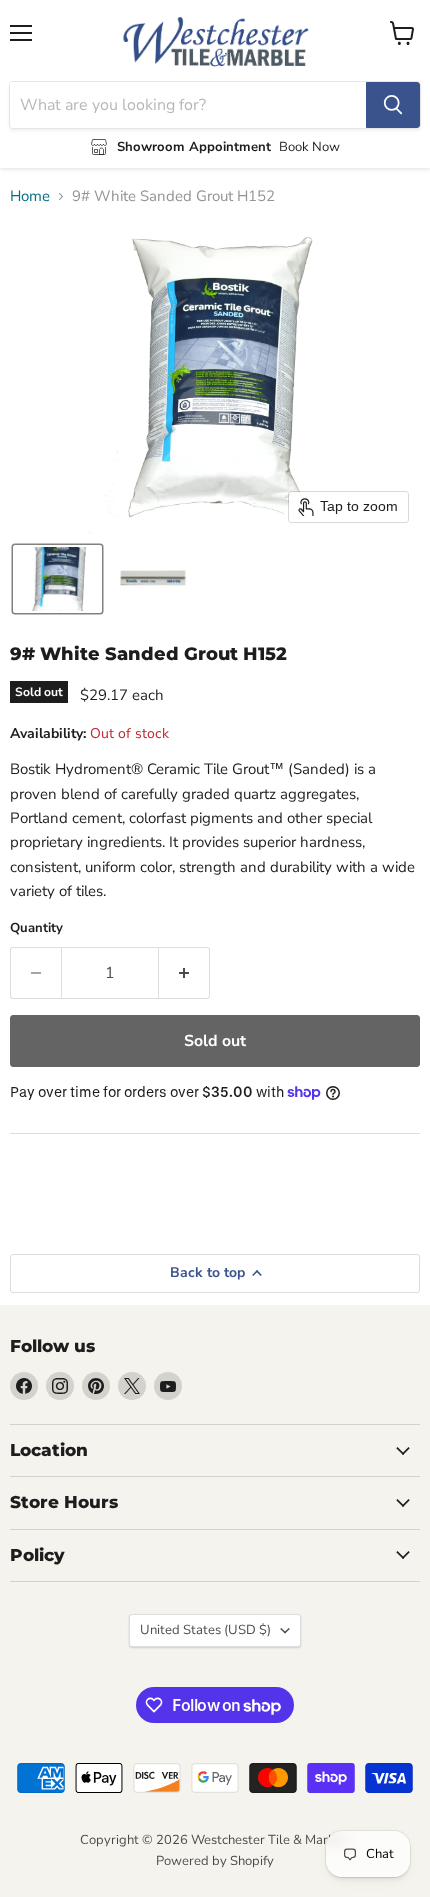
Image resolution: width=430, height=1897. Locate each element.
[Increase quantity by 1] (184, 973)
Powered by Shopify (215, 1861)
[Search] (393, 105)
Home (30, 196)
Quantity (36, 928)
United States (205, 1630)
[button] (57, 579)
